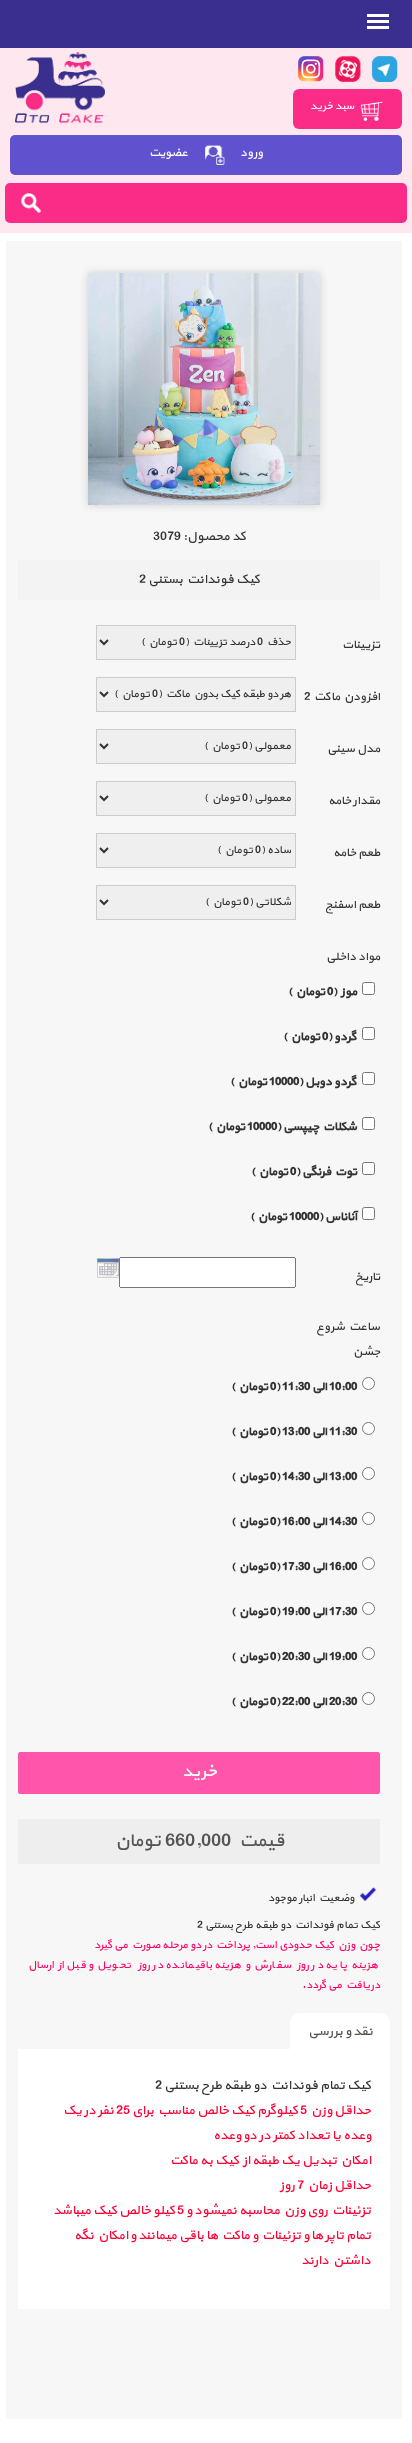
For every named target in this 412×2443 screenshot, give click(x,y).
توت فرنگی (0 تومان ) (304, 1172)
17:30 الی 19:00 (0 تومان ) (294, 1612)
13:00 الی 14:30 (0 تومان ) (294, 1477)
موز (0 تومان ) (322, 992)
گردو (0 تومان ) (320, 1037)
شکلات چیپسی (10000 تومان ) (282, 1127)
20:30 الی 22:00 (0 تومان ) (294, 1702)
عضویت (168, 153)
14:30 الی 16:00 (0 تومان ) (294, 1522)
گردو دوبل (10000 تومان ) (293, 1082)
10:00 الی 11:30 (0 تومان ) (294, 1387)
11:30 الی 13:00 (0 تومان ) (294, 1432)
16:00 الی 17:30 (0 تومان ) (294, 1567)
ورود (251, 153)
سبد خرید (333, 106)
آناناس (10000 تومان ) (303, 1217)
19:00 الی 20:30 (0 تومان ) (294, 1657)
